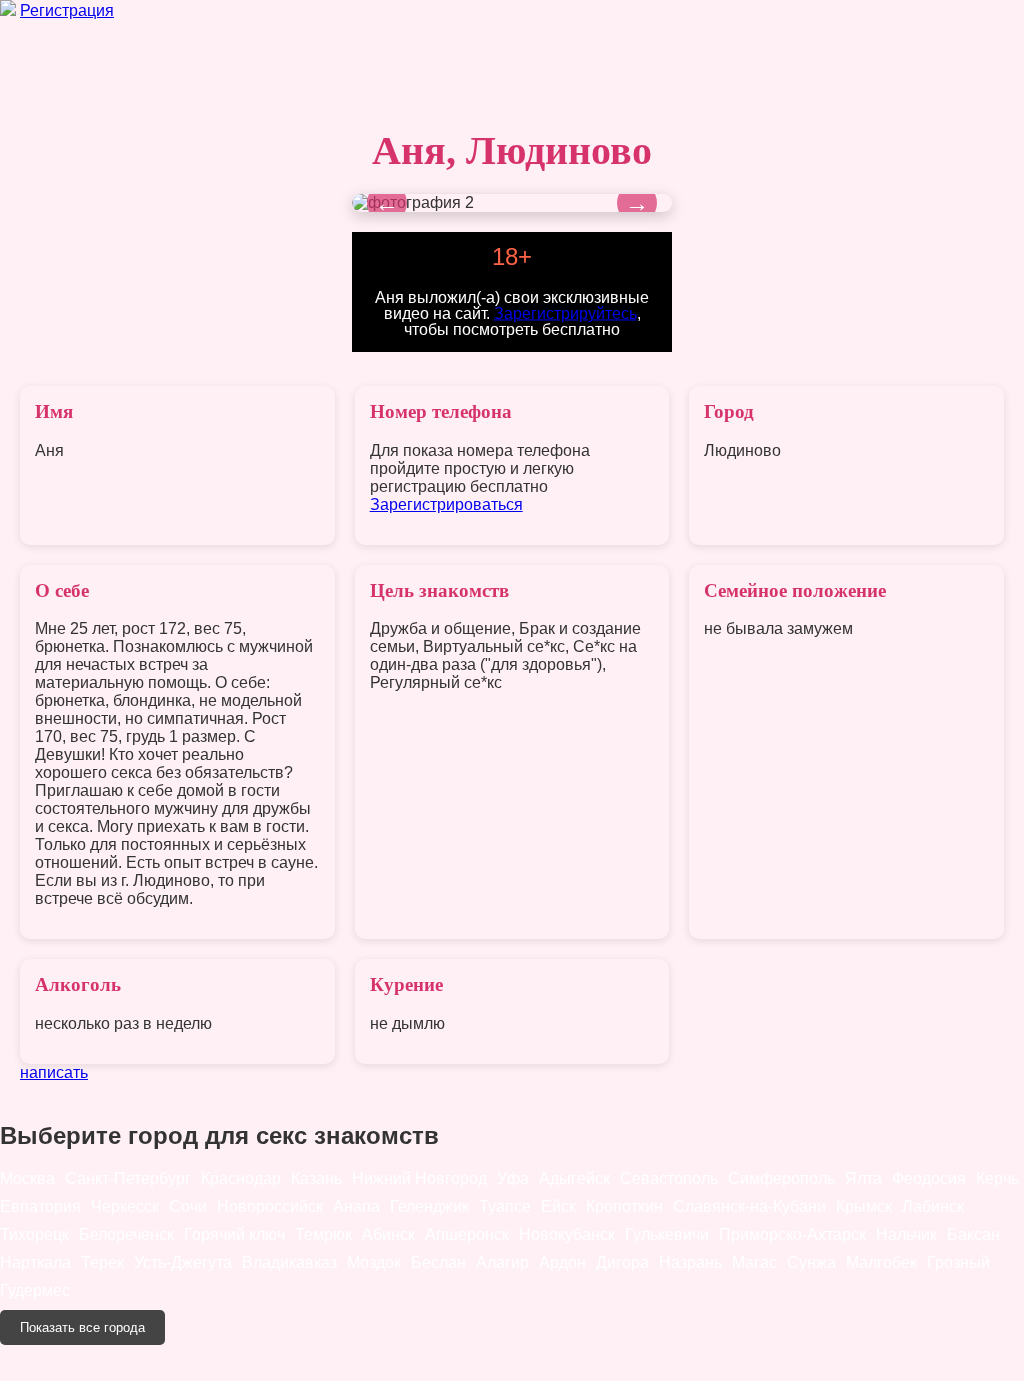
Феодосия (929, 1178)
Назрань (690, 1262)
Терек (102, 1262)
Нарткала (35, 1262)
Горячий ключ (234, 1234)
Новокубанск (567, 1234)
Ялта (863, 1178)
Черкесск (125, 1206)
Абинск (388, 1234)
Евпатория (40, 1206)
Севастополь (669, 1178)
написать (54, 1072)
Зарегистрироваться (446, 504)
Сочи (188, 1206)
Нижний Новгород (419, 1178)
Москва (27, 1178)
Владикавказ (289, 1262)
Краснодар (241, 1178)
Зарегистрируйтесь (565, 312)
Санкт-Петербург (128, 1178)
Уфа (513, 1178)
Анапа (356, 1206)
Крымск (864, 1206)
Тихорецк (34, 1234)
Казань (316, 1178)
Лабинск (933, 1206)
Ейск (558, 1206)
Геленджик (429, 1206)
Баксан (973, 1234)
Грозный (958, 1262)
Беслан (438, 1262)
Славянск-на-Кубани (749, 1206)
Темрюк (323, 1234)
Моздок (374, 1262)
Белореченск (126, 1234)
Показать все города (82, 1327)
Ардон (562, 1262)
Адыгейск (574, 1178)
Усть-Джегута (183, 1262)
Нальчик (906, 1234)
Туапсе (505, 1206)
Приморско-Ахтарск (792, 1234)
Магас (754, 1262)
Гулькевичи (667, 1234)
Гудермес (35, 1290)
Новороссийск (270, 1206)
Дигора (622, 1262)
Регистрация (67, 10)
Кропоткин (624, 1206)
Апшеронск (467, 1234)
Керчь (997, 1178)
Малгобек (881, 1262)
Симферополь (781, 1178)
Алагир (502, 1262)
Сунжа (811, 1262)
